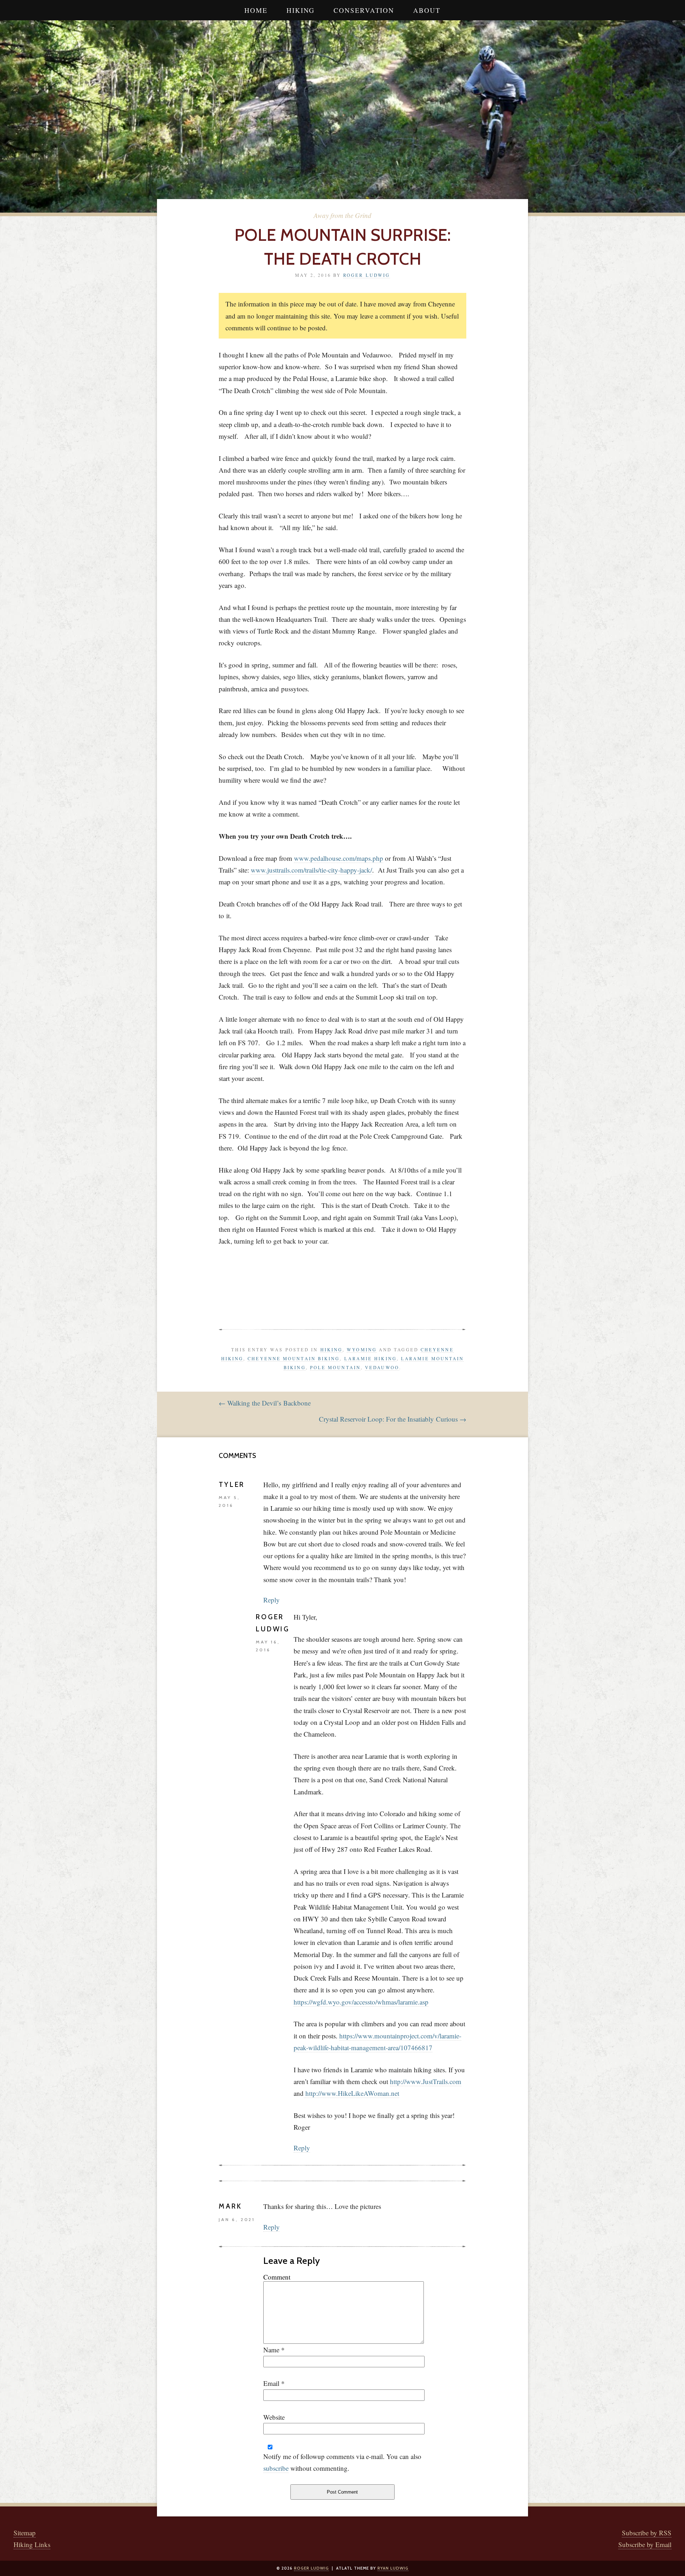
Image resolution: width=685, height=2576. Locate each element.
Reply (272, 1600)
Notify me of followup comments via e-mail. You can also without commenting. (342, 2462)
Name (271, 2350)
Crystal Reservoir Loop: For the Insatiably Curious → (393, 1419)
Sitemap (25, 2533)
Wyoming (362, 1350)
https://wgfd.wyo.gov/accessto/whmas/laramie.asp (361, 2002)
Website (274, 2417)
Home (256, 10)
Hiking (301, 10)
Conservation (364, 10)
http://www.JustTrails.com (426, 2081)
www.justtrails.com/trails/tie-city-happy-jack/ (311, 870)
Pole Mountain (335, 1367)
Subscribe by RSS (647, 2533)
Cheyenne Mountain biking (294, 1358)
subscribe (276, 2468)
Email (271, 2383)
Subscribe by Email (645, 2544)
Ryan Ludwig (393, 2568)
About (427, 10)
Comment (277, 2277)
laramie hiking (371, 1358)
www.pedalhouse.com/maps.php (339, 858)
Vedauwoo (382, 1367)
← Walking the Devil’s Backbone (265, 1403)
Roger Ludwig (367, 275)
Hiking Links (32, 2544)
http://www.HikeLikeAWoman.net (352, 2093)
